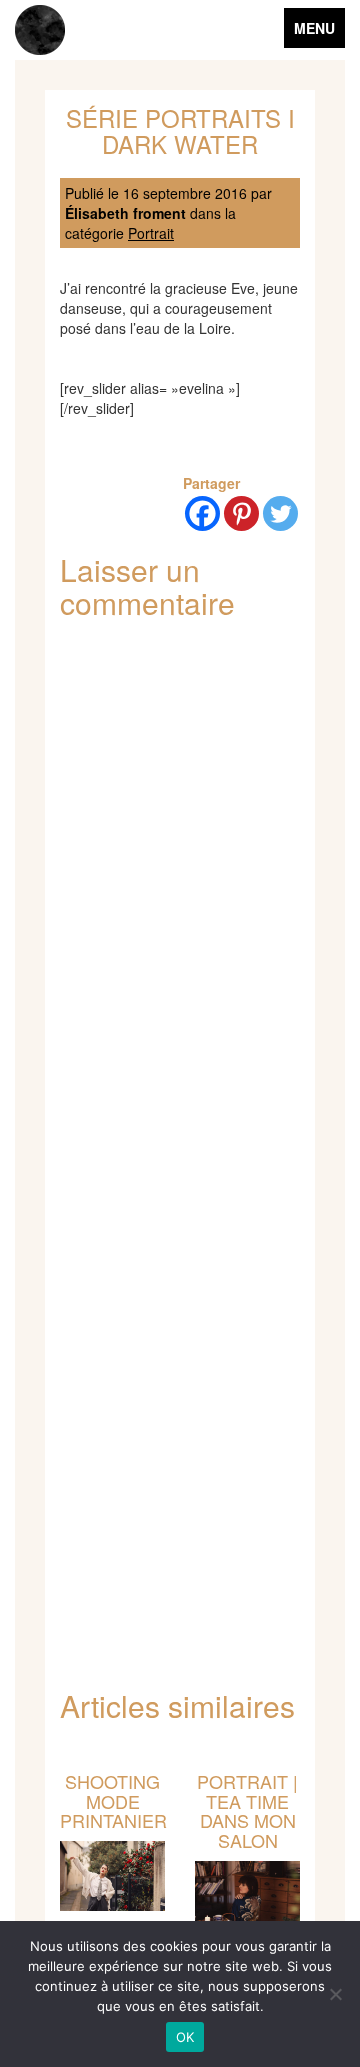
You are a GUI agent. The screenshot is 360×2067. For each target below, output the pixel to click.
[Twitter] (280, 513)
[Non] (335, 1994)
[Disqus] (180, 899)
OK (185, 2037)
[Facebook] (202, 513)
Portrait (151, 233)
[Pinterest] (241, 513)
